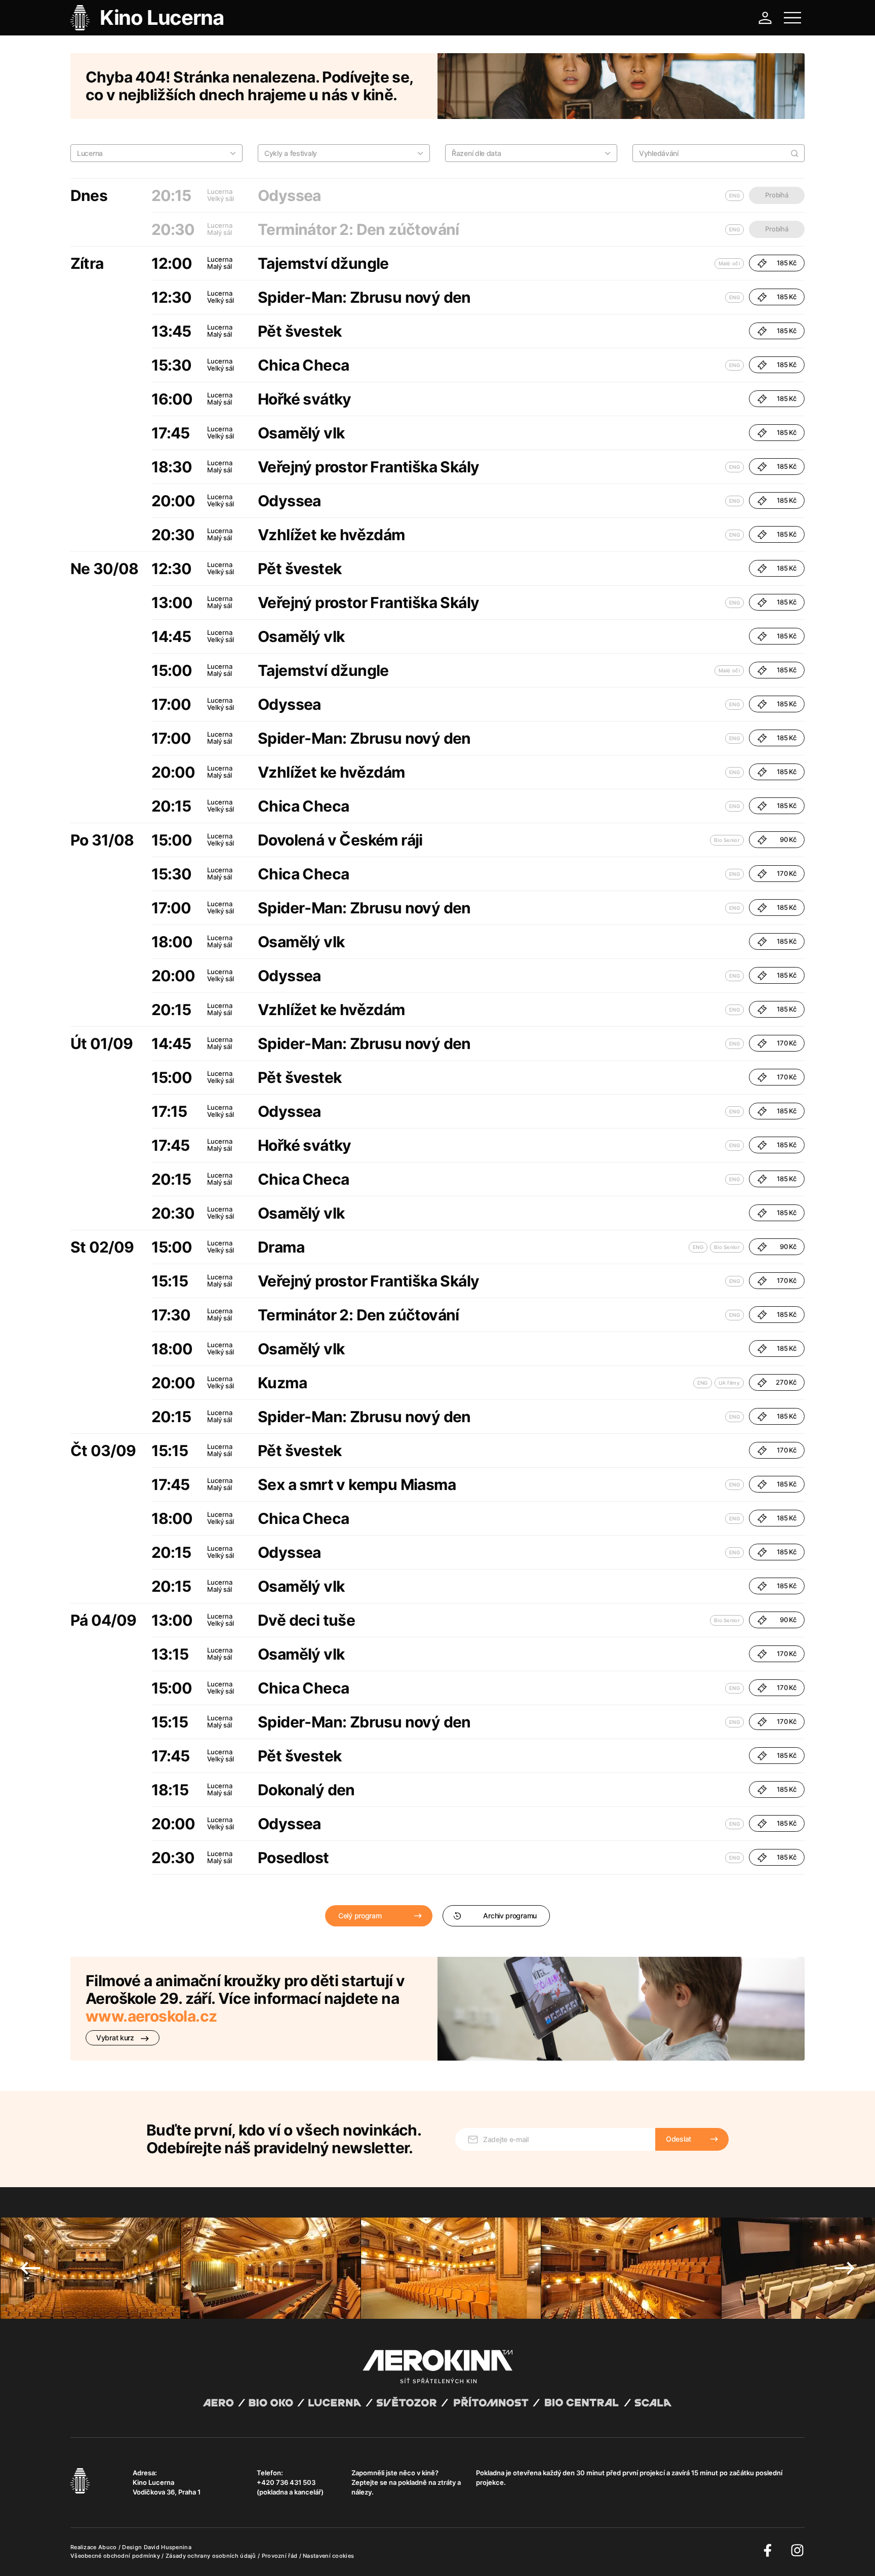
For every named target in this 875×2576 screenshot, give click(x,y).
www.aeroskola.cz (151, 2016)
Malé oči (729, 263)
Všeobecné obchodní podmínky (116, 2556)
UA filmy (729, 1383)
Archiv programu (510, 1916)
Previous (30, 2268)
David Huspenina (168, 2547)
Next (845, 2268)
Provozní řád (281, 2556)
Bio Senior (727, 840)
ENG (734, 297)
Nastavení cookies (328, 2556)
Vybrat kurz (116, 2038)
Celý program (360, 1916)
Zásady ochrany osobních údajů (212, 2556)
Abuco (108, 2547)
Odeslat (679, 2139)
